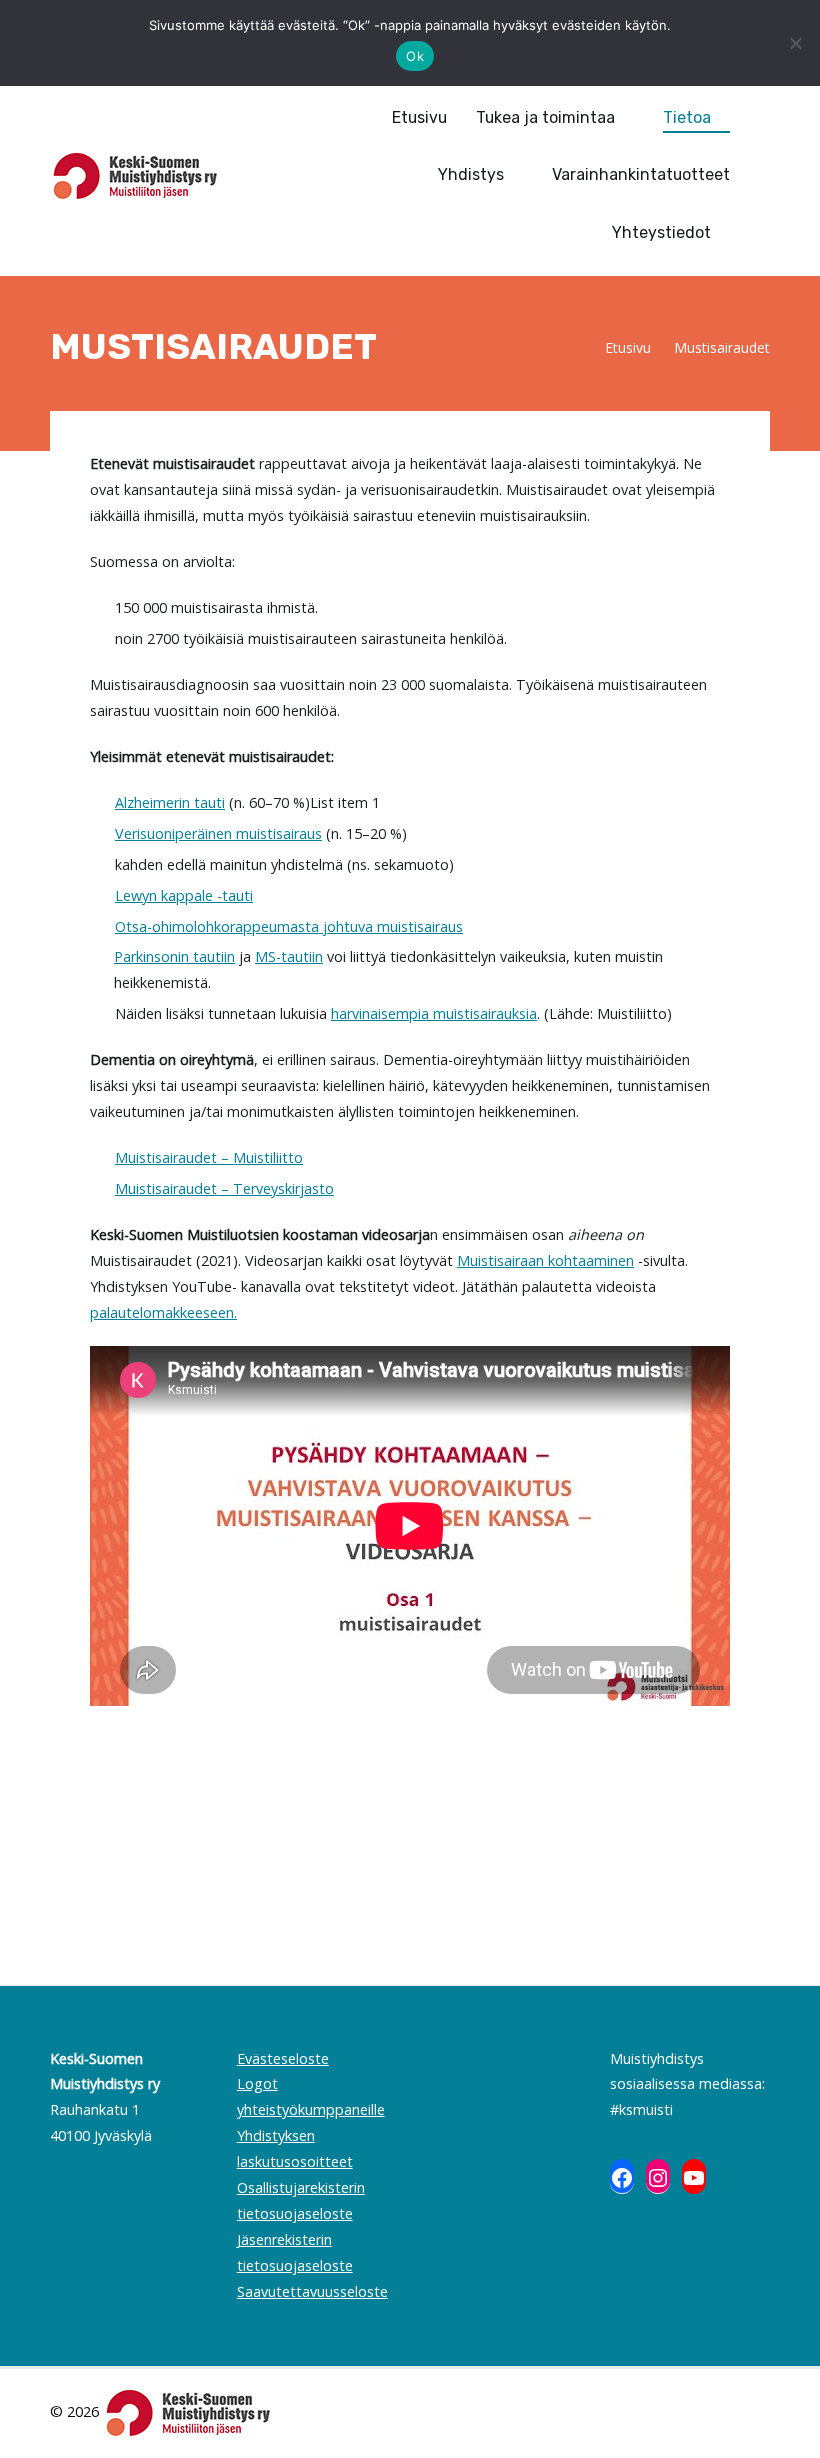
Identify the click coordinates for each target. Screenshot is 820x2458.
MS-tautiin (289, 956)
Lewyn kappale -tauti (184, 895)
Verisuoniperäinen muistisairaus (218, 833)
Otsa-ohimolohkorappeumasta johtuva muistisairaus (289, 926)
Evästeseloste (283, 2058)
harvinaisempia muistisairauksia (434, 1013)
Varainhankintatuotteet (641, 174)
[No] (795, 43)
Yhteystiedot (661, 232)
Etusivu (419, 117)
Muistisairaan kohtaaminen (545, 1260)
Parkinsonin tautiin (174, 956)
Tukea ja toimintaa (545, 117)
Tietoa (687, 117)
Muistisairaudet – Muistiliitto (209, 1157)
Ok (415, 56)
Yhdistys (471, 174)
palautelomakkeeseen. (163, 1312)
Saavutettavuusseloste (312, 2291)
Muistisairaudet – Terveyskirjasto (224, 1188)
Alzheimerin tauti (170, 802)
